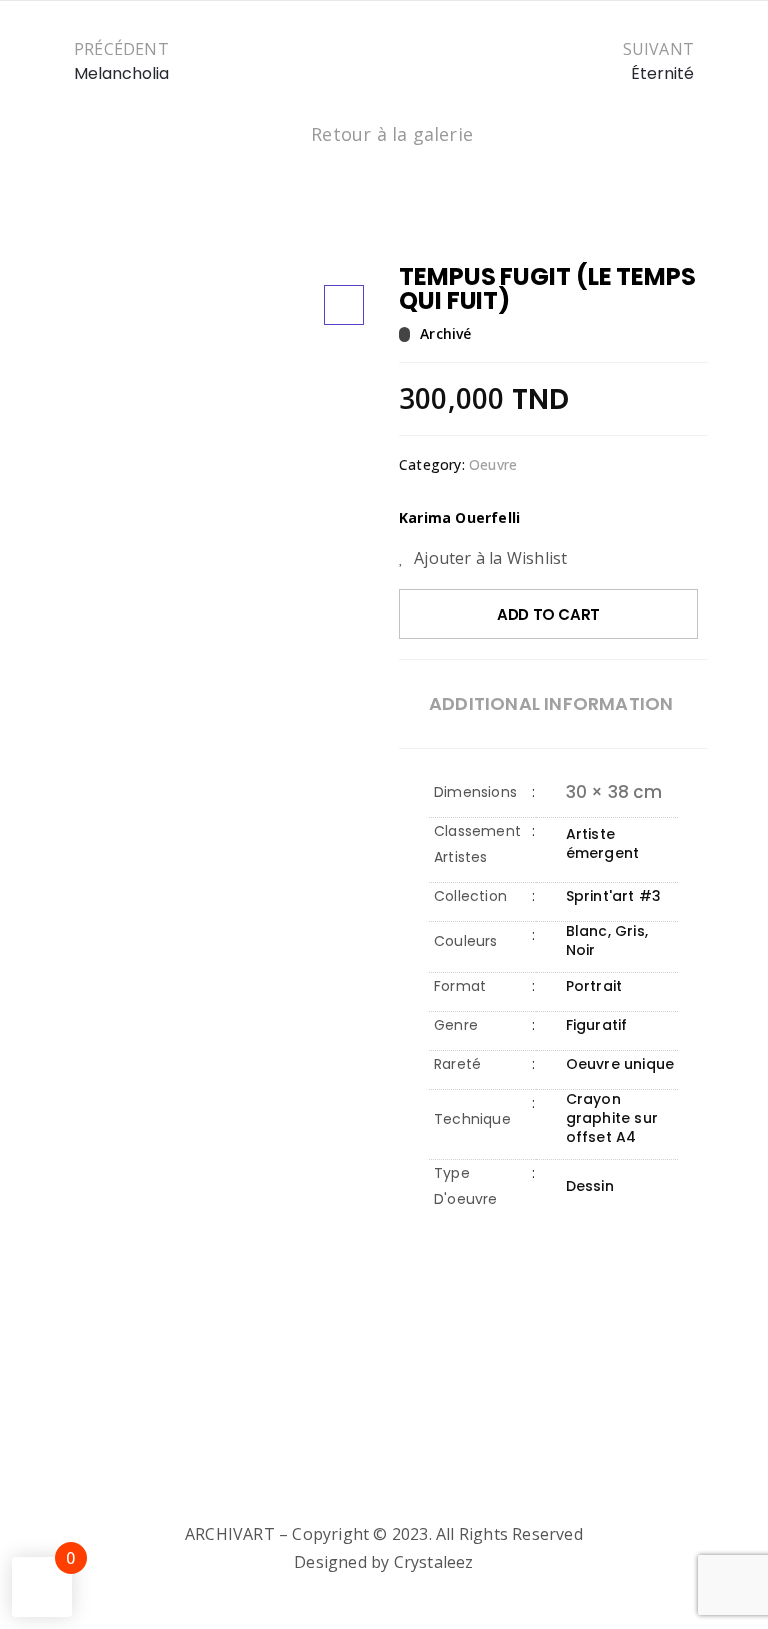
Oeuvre (493, 464)
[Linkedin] (404, 1490)
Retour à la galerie (392, 134)
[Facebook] (324, 1490)
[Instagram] (364, 1490)
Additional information (551, 704)
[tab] (551, 704)
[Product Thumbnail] (344, 305)
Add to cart (548, 614)
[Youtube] (444, 1490)
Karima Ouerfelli (459, 517)
